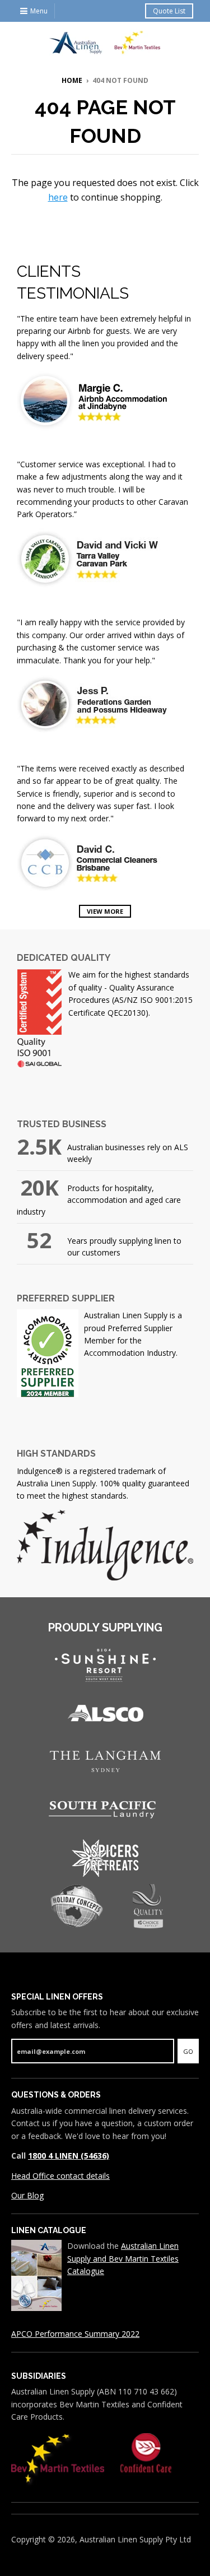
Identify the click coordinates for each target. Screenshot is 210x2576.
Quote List (169, 11)
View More (105, 911)
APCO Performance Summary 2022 (75, 2334)
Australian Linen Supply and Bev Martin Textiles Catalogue (123, 2258)
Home (72, 80)
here (58, 197)
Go (188, 2051)
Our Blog (27, 2195)
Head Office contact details (60, 2176)
